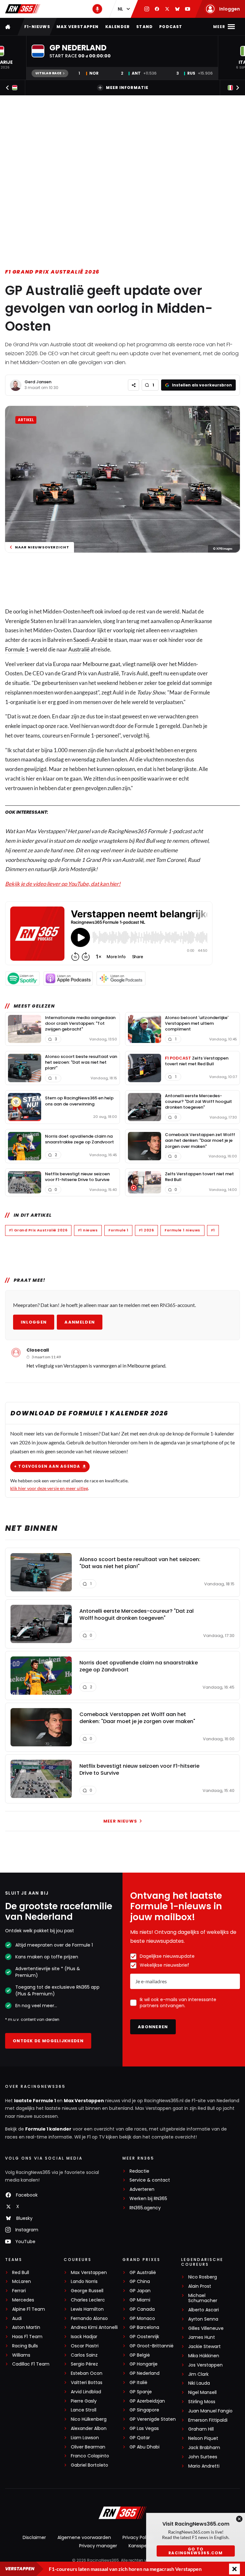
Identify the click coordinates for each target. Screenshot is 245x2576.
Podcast (171, 27)
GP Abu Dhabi (145, 2447)
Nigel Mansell (202, 2393)
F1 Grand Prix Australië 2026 (52, 272)
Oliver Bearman (88, 2447)
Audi (17, 2319)
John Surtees (203, 2457)
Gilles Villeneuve (206, 2328)
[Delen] (134, 385)
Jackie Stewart (204, 2347)
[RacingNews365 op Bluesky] (177, 9)
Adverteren (142, 2189)
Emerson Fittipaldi (208, 2420)
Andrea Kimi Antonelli (94, 2327)
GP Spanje (141, 2392)
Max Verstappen (78, 27)
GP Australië (143, 2273)
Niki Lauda (199, 2383)
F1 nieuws (88, 1230)
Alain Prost (200, 2286)
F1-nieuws (37, 27)
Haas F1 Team (27, 2337)
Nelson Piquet (203, 2438)
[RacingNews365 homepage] (8, 27)
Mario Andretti (204, 2466)
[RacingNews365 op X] (167, 9)
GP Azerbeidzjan (147, 2401)
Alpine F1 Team (29, 2309)
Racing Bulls (25, 2346)
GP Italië (138, 2383)
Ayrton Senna (203, 2319)
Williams (21, 2355)
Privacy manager (98, 2546)
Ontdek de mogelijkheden (48, 2041)
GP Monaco (142, 2319)
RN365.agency (145, 2208)
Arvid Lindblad (86, 2392)
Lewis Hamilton (87, 2309)
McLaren (22, 2282)
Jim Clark (198, 2374)
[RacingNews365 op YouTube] (188, 9)
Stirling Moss (202, 2402)
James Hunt (202, 2337)
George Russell (87, 2291)
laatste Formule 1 (35, 2101)
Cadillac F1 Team (31, 2364)
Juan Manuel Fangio (210, 2411)
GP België (140, 2355)
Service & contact (150, 2180)
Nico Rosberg (203, 2277)
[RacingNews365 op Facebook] (157, 9)
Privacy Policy (137, 2537)
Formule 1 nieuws (182, 1230)
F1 (213, 1230)
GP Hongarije (144, 2364)
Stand (145, 27)
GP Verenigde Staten (153, 2419)
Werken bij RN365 (148, 2199)
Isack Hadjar (84, 2337)
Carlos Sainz (84, 2355)
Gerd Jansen (38, 382)
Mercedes (23, 2300)
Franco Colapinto (90, 2456)
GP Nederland (145, 2373)
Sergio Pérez (84, 2364)
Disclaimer (34, 2537)
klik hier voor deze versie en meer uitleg (49, 1488)
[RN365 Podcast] (97, 9)
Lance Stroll (84, 2410)
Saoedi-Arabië (90, 640)
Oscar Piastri (85, 2346)
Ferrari (19, 2291)
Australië (79, 649)
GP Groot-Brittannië (152, 2346)
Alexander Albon (89, 2429)
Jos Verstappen (205, 2365)
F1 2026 (146, 1230)
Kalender (118, 27)
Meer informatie (127, 88)
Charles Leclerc (88, 2300)
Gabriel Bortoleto (89, 2465)
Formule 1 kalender (48, 2129)
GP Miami (140, 2300)
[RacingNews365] (23, 9)
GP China (140, 2282)
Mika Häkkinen (204, 2356)
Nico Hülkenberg (89, 2419)
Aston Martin (26, 2327)
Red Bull (21, 2273)
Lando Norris (84, 2282)
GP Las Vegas (144, 2429)
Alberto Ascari (204, 2310)
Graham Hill (201, 2429)
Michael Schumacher (203, 2298)
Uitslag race (48, 73)
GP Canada (142, 2309)
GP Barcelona (144, 2327)
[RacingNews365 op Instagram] (147, 9)
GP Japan (140, 2291)
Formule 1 (17, 649)
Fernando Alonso (89, 2319)
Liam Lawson (85, 2438)
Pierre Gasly (84, 2401)
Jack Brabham (204, 2448)
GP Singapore (144, 2410)
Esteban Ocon (87, 2373)
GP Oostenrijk (144, 2337)
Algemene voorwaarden (84, 2537)
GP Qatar (140, 2438)
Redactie (139, 2171)
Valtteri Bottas (87, 2383)
